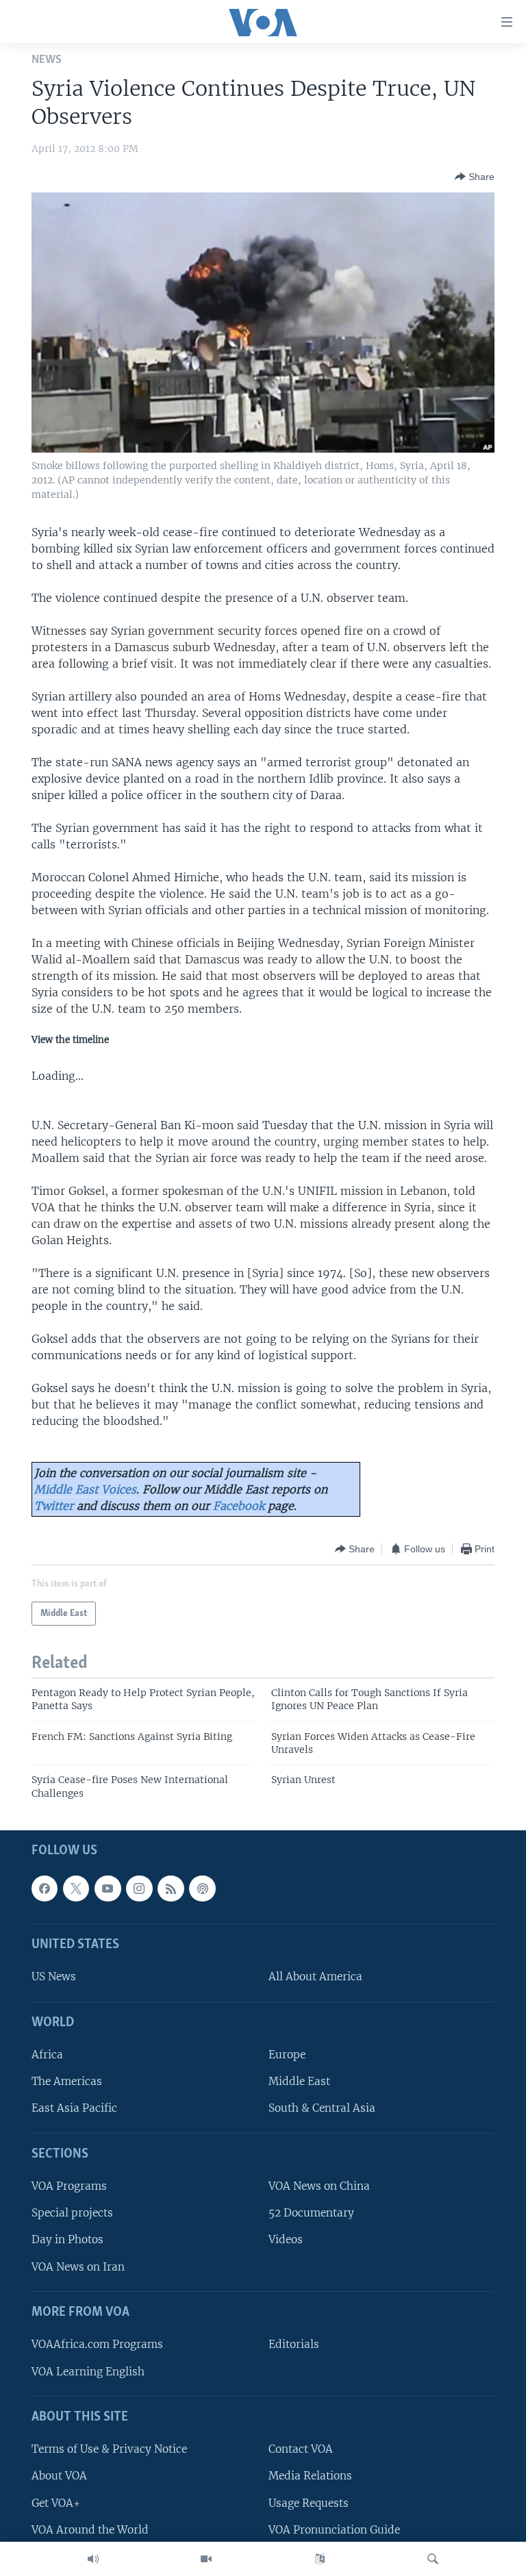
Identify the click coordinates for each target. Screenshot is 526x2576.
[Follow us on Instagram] (139, 1889)
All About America (315, 1977)
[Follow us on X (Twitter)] (76, 1889)
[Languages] (320, 2559)
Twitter (54, 1506)
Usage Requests (309, 2503)
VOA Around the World (90, 2530)
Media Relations (310, 2476)
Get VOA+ (56, 2503)
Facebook (239, 1506)
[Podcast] (202, 1889)
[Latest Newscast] (93, 2559)
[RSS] (171, 1889)
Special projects (72, 2213)
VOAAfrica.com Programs (97, 2345)
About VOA (59, 2476)
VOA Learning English (88, 2372)
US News (54, 1977)
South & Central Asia (322, 2109)
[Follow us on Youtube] (108, 1889)
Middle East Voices (85, 1489)
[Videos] (206, 2559)
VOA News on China (319, 2187)
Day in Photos (67, 2240)
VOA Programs (69, 2187)
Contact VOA (301, 2450)
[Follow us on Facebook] (45, 1889)
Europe (287, 2055)
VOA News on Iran (78, 2267)
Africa (47, 2055)
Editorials (294, 2345)
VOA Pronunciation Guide (334, 2530)
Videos (286, 2240)
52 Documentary (311, 2213)
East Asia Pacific (74, 2109)
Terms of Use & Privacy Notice (109, 2450)
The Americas (67, 2082)
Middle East (299, 2082)
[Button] (475, 177)
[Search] (433, 2559)
